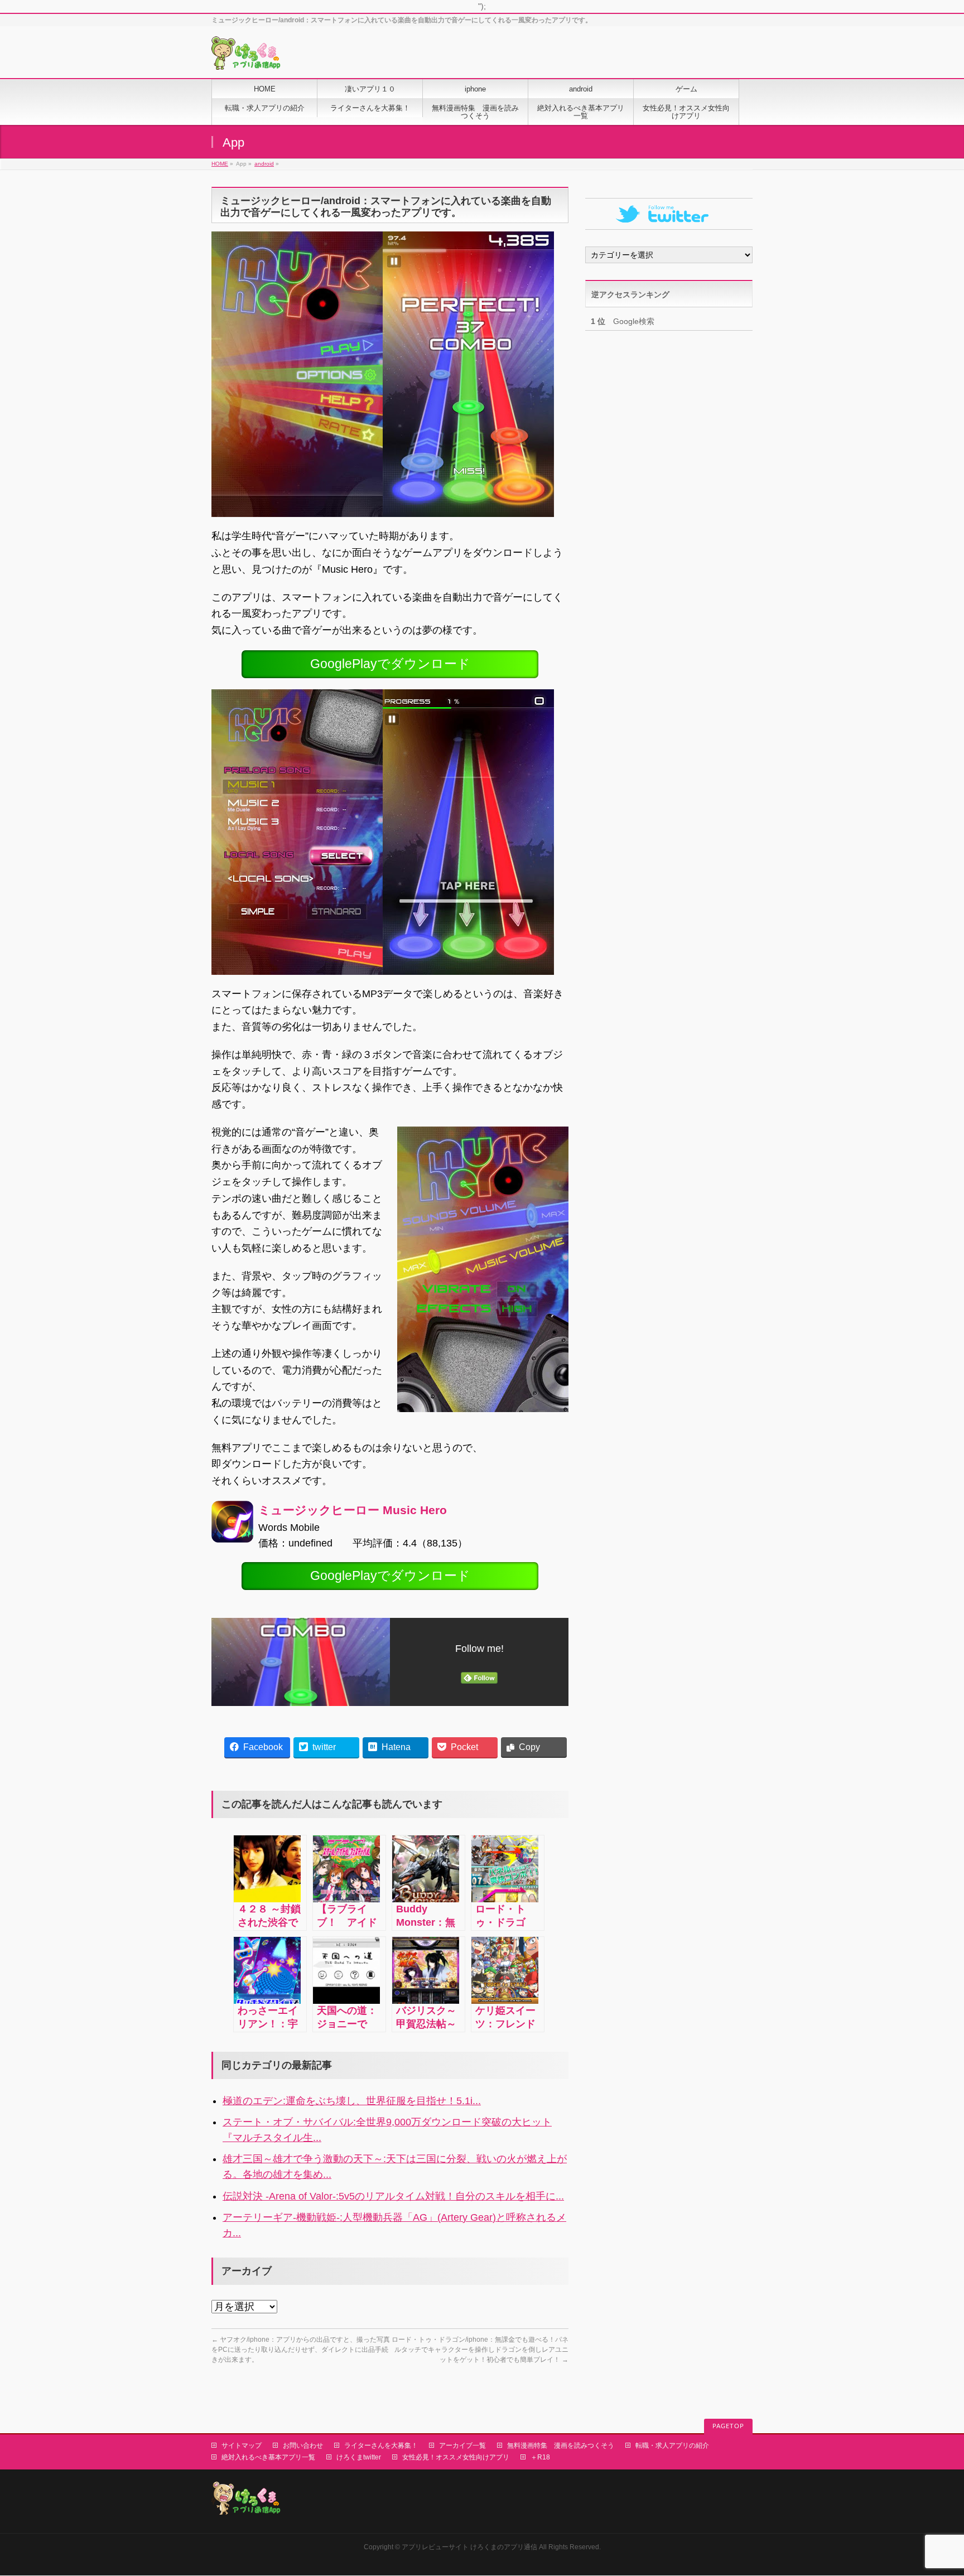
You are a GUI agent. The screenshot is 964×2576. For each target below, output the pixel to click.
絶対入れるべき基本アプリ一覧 (268, 2457)
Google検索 (623, 321)
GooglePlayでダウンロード (390, 664)
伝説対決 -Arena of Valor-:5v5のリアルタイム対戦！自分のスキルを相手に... (393, 2196)
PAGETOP (728, 2426)
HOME (220, 164)
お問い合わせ (303, 2445)
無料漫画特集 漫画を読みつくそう (561, 2445)
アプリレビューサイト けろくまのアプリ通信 (469, 2547)
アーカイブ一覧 (462, 2445)
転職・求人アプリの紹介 (672, 2445)
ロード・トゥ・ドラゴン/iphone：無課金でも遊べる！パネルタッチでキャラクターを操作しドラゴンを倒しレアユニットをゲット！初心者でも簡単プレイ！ (480, 2350)
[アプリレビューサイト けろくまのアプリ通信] (246, 57)
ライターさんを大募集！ (381, 2445)
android (264, 164)
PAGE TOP (934, 2489)
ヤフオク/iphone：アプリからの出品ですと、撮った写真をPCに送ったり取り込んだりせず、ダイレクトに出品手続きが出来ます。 (301, 2350)
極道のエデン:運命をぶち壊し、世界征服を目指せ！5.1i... (352, 2101)
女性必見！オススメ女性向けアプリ (456, 2457)
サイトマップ (242, 2445)
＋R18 (540, 2457)
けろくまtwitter (359, 2457)
